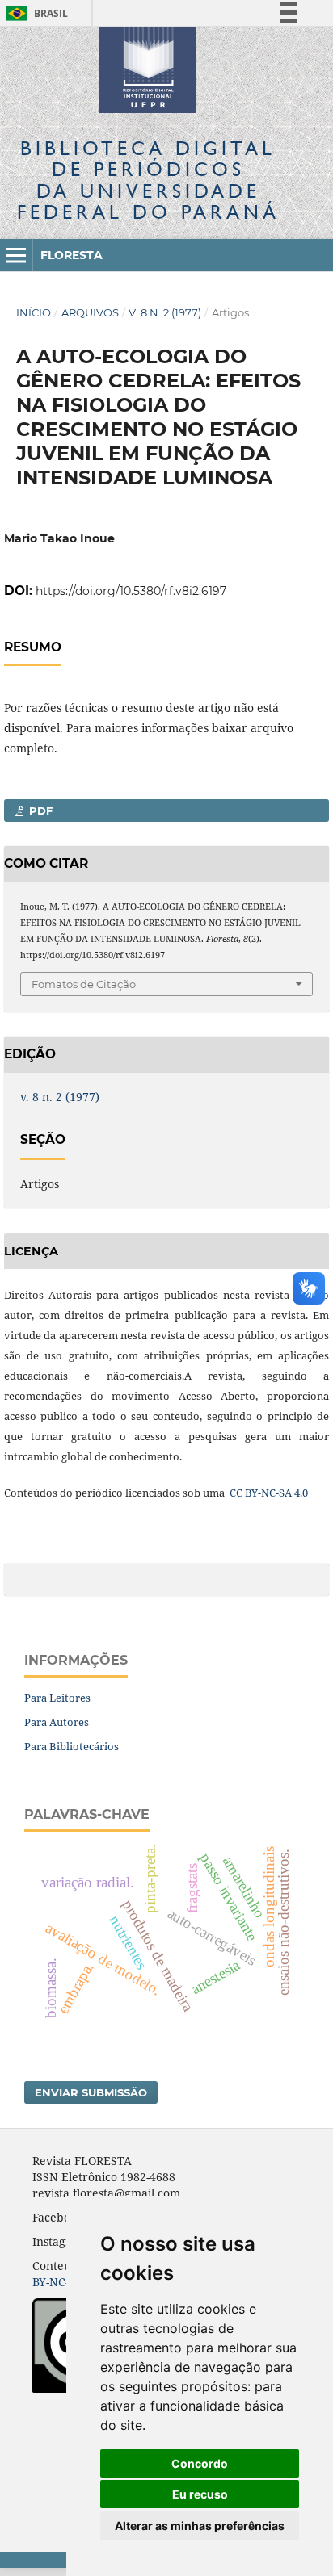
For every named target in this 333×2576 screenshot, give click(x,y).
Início (34, 312)
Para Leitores (57, 1698)
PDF (39, 810)
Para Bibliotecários (72, 1746)
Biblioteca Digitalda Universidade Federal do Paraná (148, 180)
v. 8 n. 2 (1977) (165, 312)
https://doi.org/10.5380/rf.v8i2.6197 (131, 591)
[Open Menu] (16, 255)
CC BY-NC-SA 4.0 (268, 1493)
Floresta (72, 255)
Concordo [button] (200, 2463)
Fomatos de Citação (84, 984)
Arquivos (90, 312)
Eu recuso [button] (200, 2494)
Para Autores (57, 1722)
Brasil (34, 13)
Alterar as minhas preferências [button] (200, 2526)
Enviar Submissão (91, 2092)
